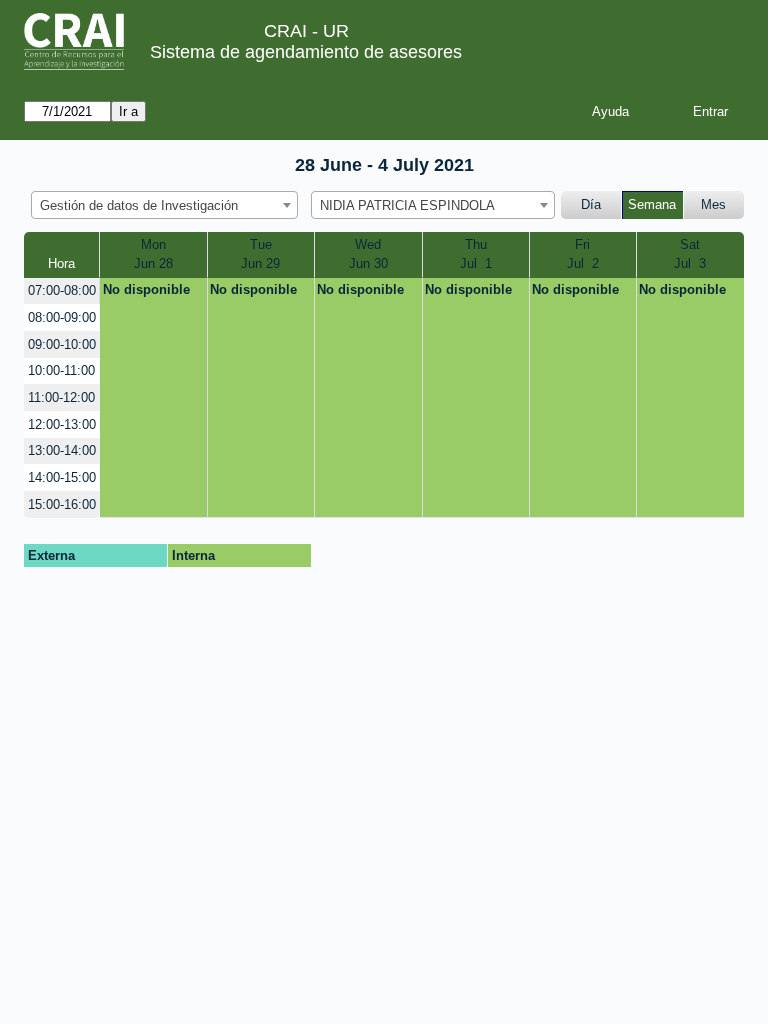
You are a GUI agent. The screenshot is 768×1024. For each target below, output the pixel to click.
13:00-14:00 (62, 450)
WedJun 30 (368, 254)
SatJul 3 (690, 254)
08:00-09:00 (62, 317)
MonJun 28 (153, 254)
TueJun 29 (260, 254)
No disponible (146, 289)
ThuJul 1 (476, 254)
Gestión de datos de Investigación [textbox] (139, 205)
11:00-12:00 (61, 397)
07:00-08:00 (62, 290)
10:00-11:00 (61, 370)
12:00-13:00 (62, 424)
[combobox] (164, 205)
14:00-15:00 (62, 477)
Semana (652, 204)
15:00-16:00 (62, 504)
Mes (713, 204)
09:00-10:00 (62, 344)
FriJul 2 (583, 254)
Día (591, 204)
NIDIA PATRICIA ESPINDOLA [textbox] (407, 205)
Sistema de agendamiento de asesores (306, 52)
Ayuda (610, 111)
